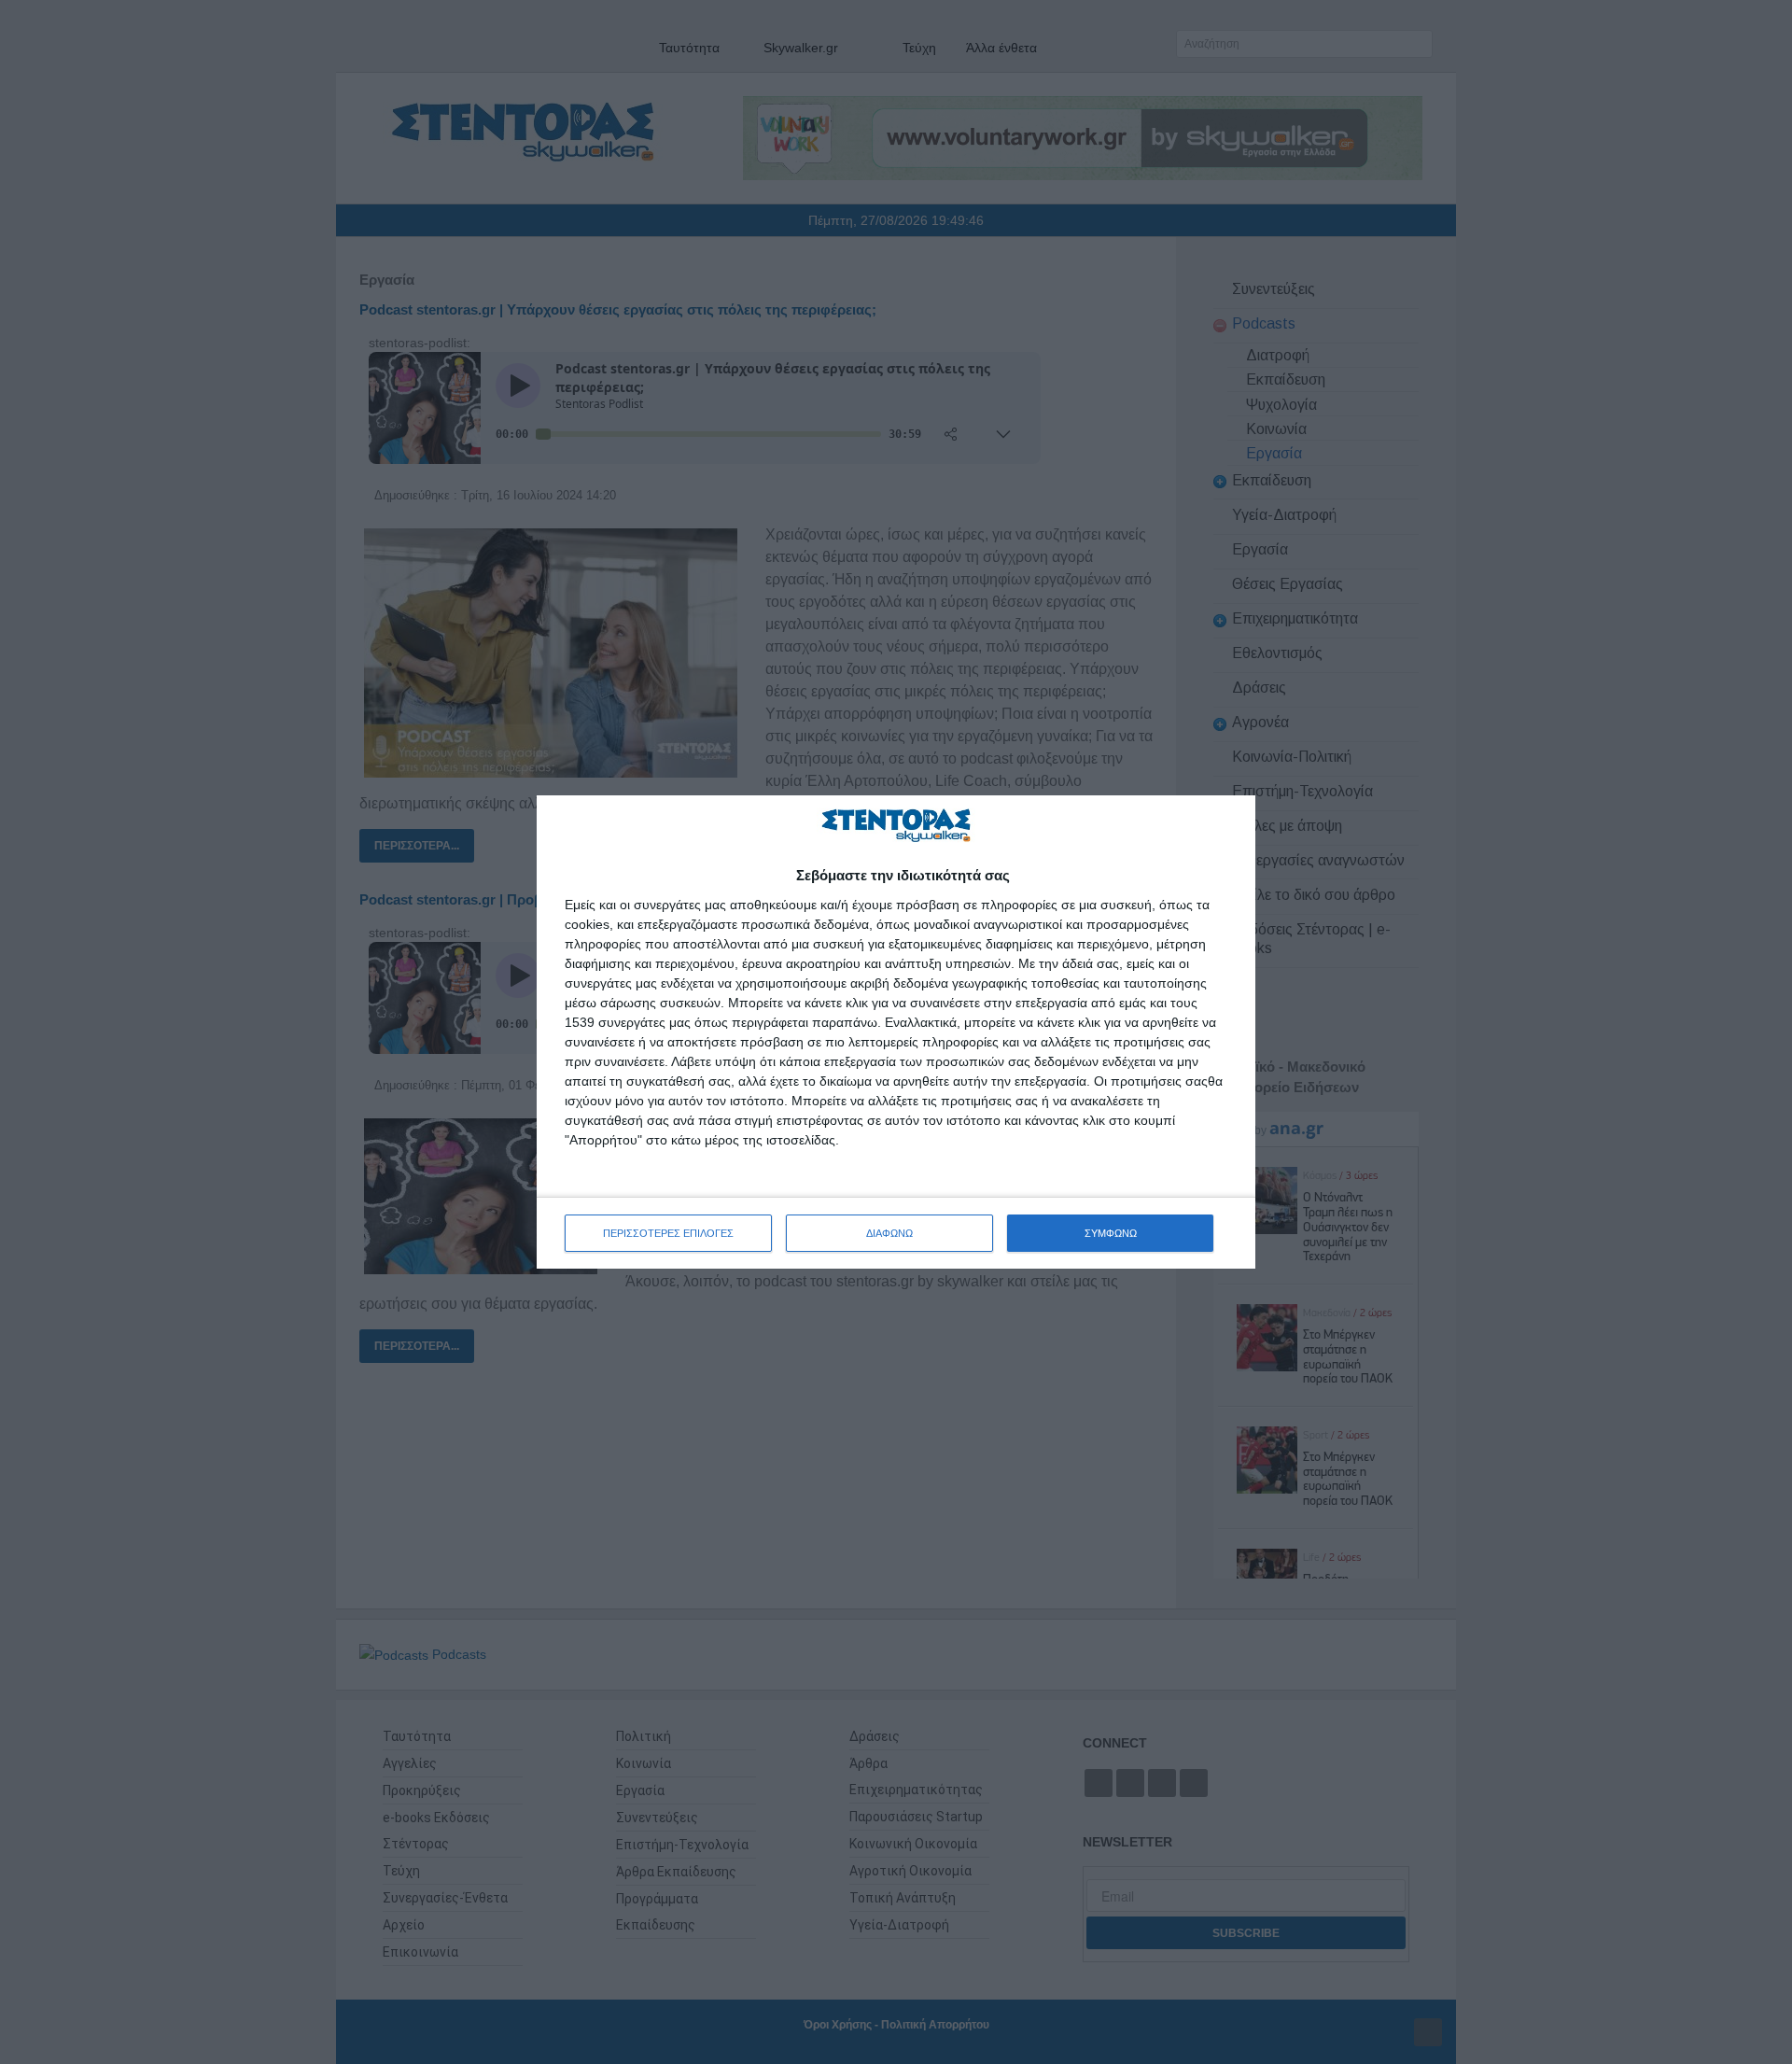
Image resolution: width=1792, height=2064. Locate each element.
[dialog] (896, 1032)
